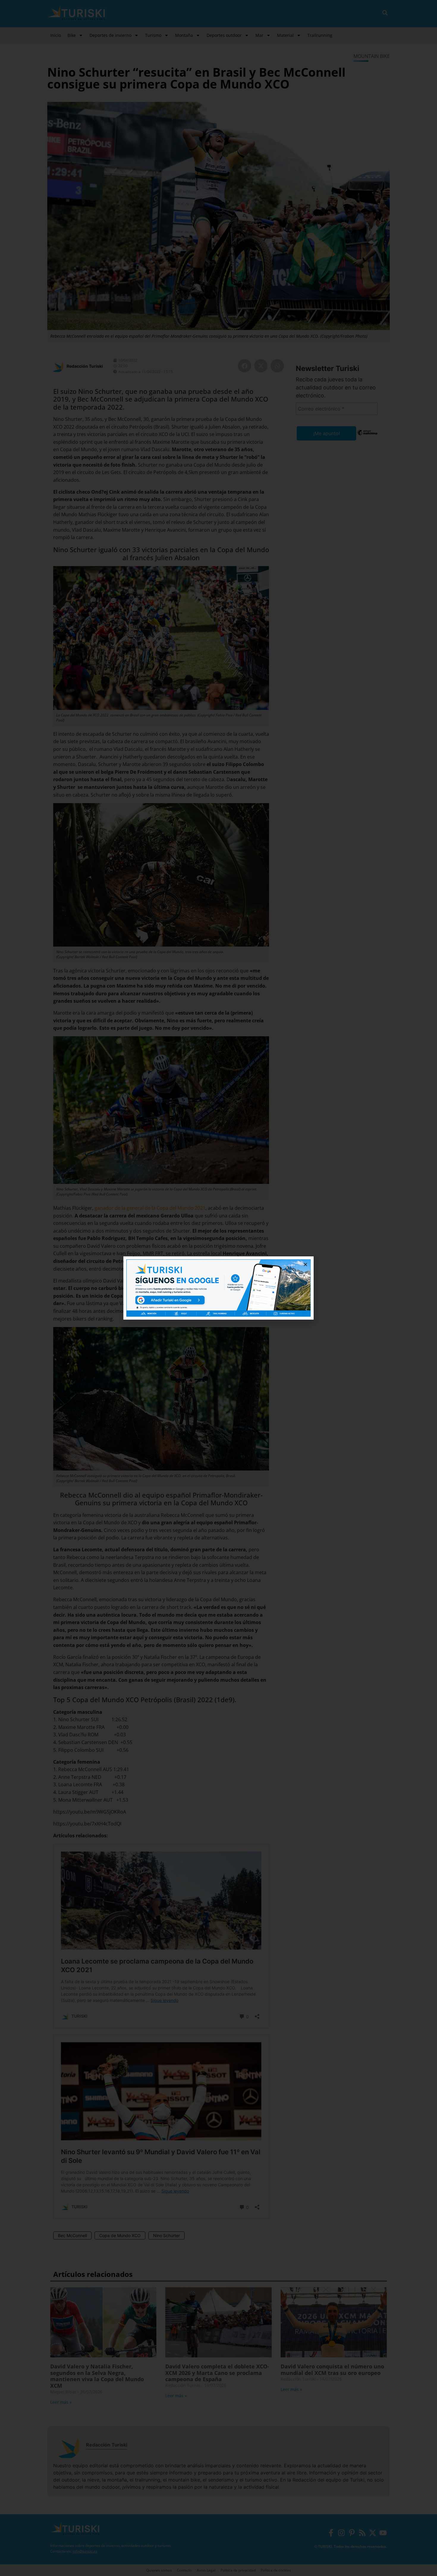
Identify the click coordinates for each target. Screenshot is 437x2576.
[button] (305, 1265)
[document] (218, 1288)
